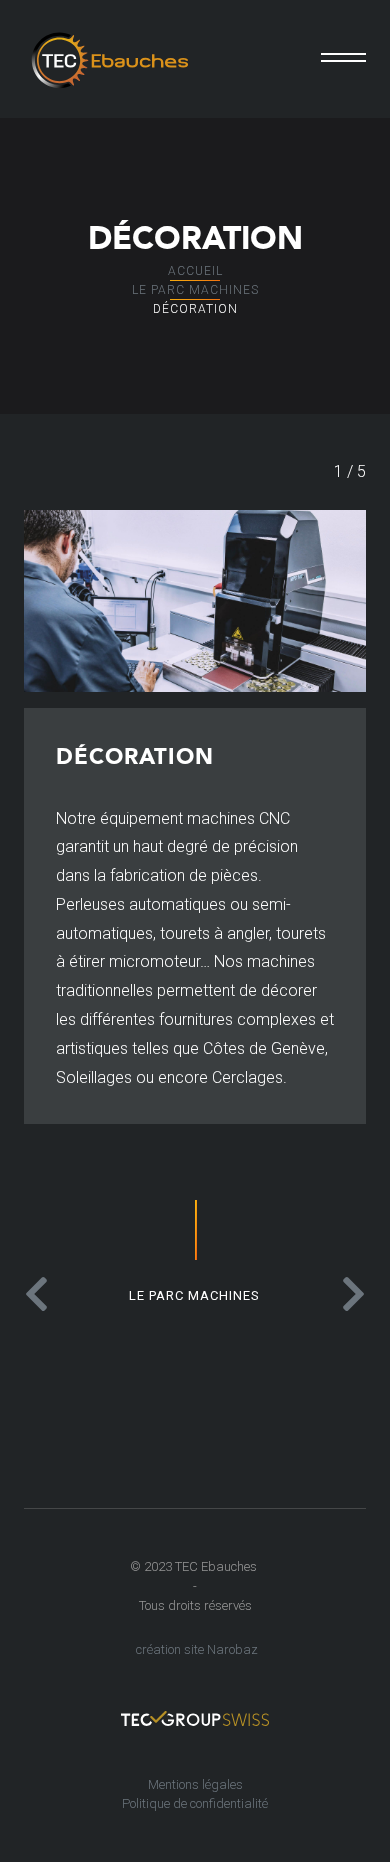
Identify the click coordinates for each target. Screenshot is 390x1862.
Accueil (195, 271)
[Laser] (46, 1294)
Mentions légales (195, 1784)
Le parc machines (195, 290)
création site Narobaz (197, 1649)
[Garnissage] (343, 1294)
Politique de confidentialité (195, 1803)
